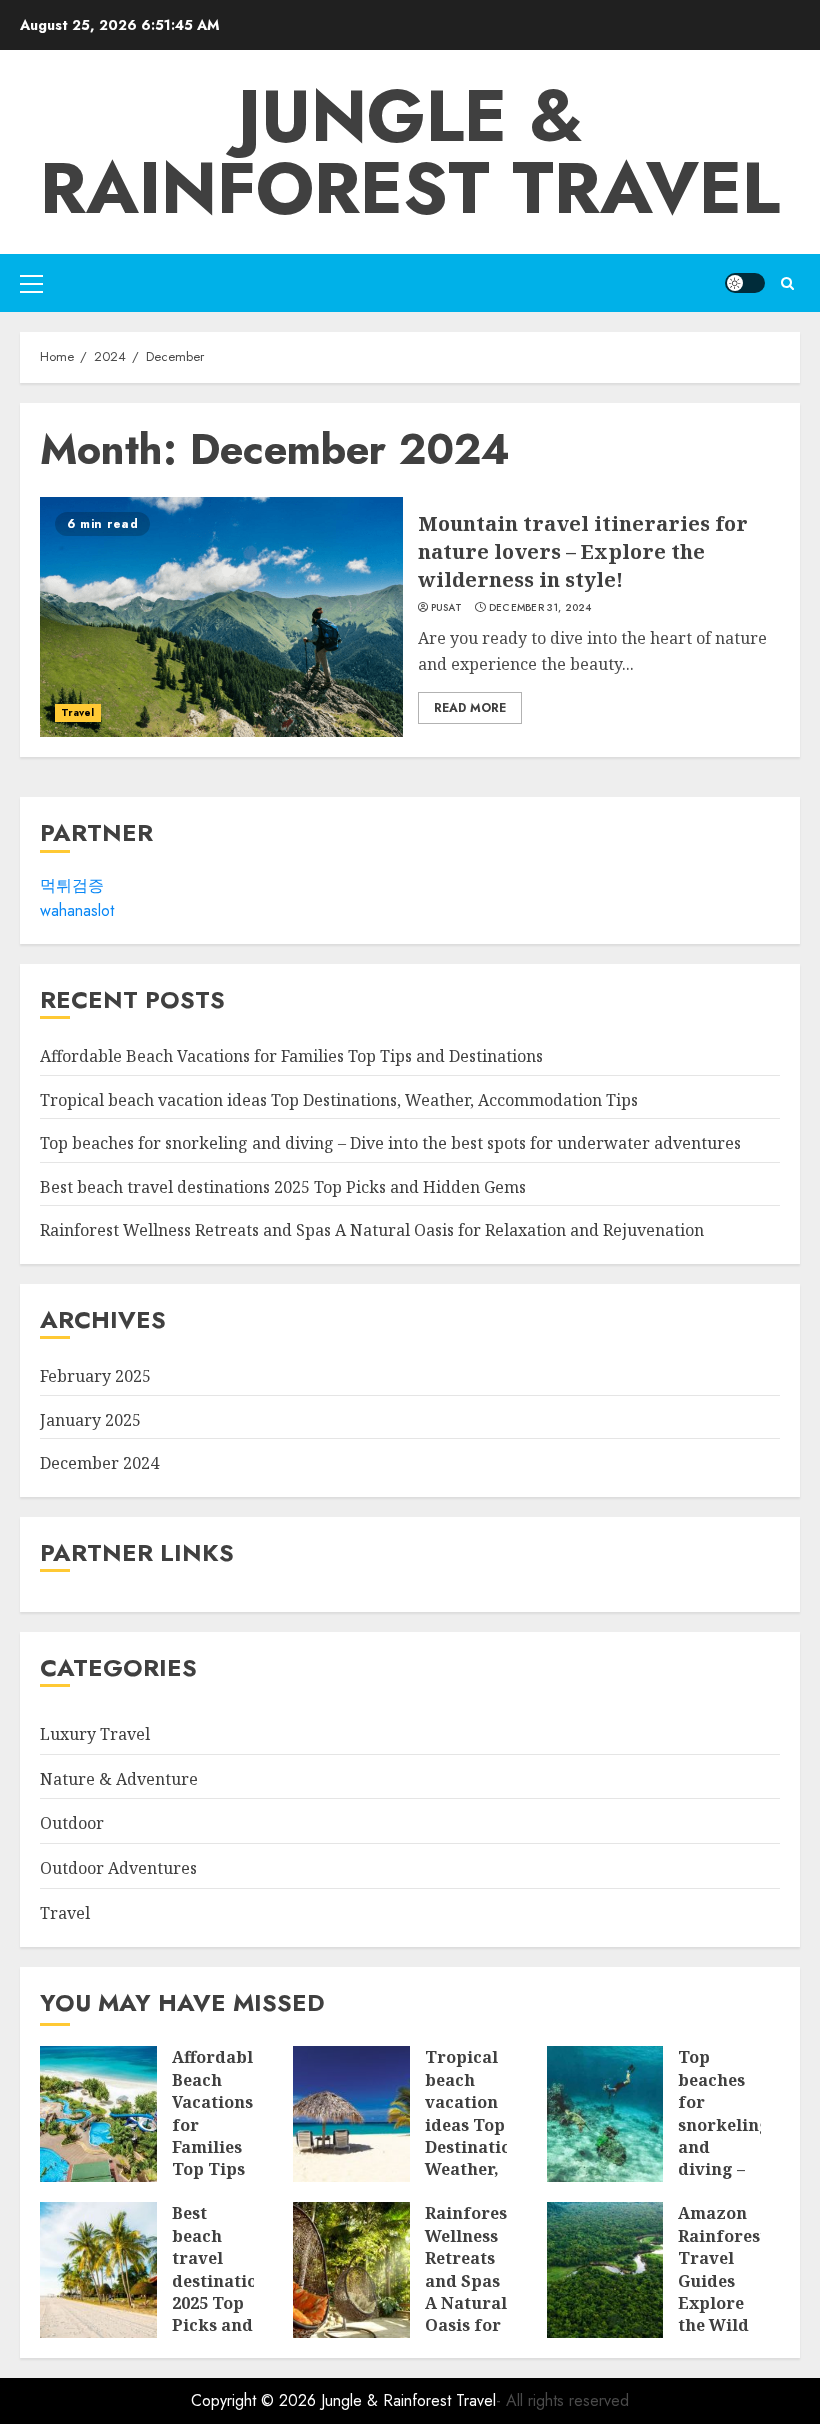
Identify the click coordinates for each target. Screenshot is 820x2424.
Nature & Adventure (119, 1779)
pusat (447, 608)
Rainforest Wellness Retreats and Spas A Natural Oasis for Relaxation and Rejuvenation (372, 1230)
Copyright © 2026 (256, 2400)
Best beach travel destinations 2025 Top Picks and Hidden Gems (283, 1187)
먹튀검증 (72, 885)
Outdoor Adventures (118, 1868)
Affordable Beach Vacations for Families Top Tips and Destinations (291, 1056)
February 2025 (95, 1376)
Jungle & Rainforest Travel (410, 152)
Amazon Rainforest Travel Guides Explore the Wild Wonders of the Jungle (722, 2302)
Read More (470, 708)
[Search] (787, 283)
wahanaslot (77, 910)
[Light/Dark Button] (745, 283)
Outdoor (72, 1823)
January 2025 (90, 1420)
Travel (78, 712)
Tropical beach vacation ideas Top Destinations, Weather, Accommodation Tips (339, 1100)
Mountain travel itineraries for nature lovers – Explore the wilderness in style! (583, 551)
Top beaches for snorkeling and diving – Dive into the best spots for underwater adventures (390, 1143)
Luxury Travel (95, 1734)
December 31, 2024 (540, 608)
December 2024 (99, 1463)
